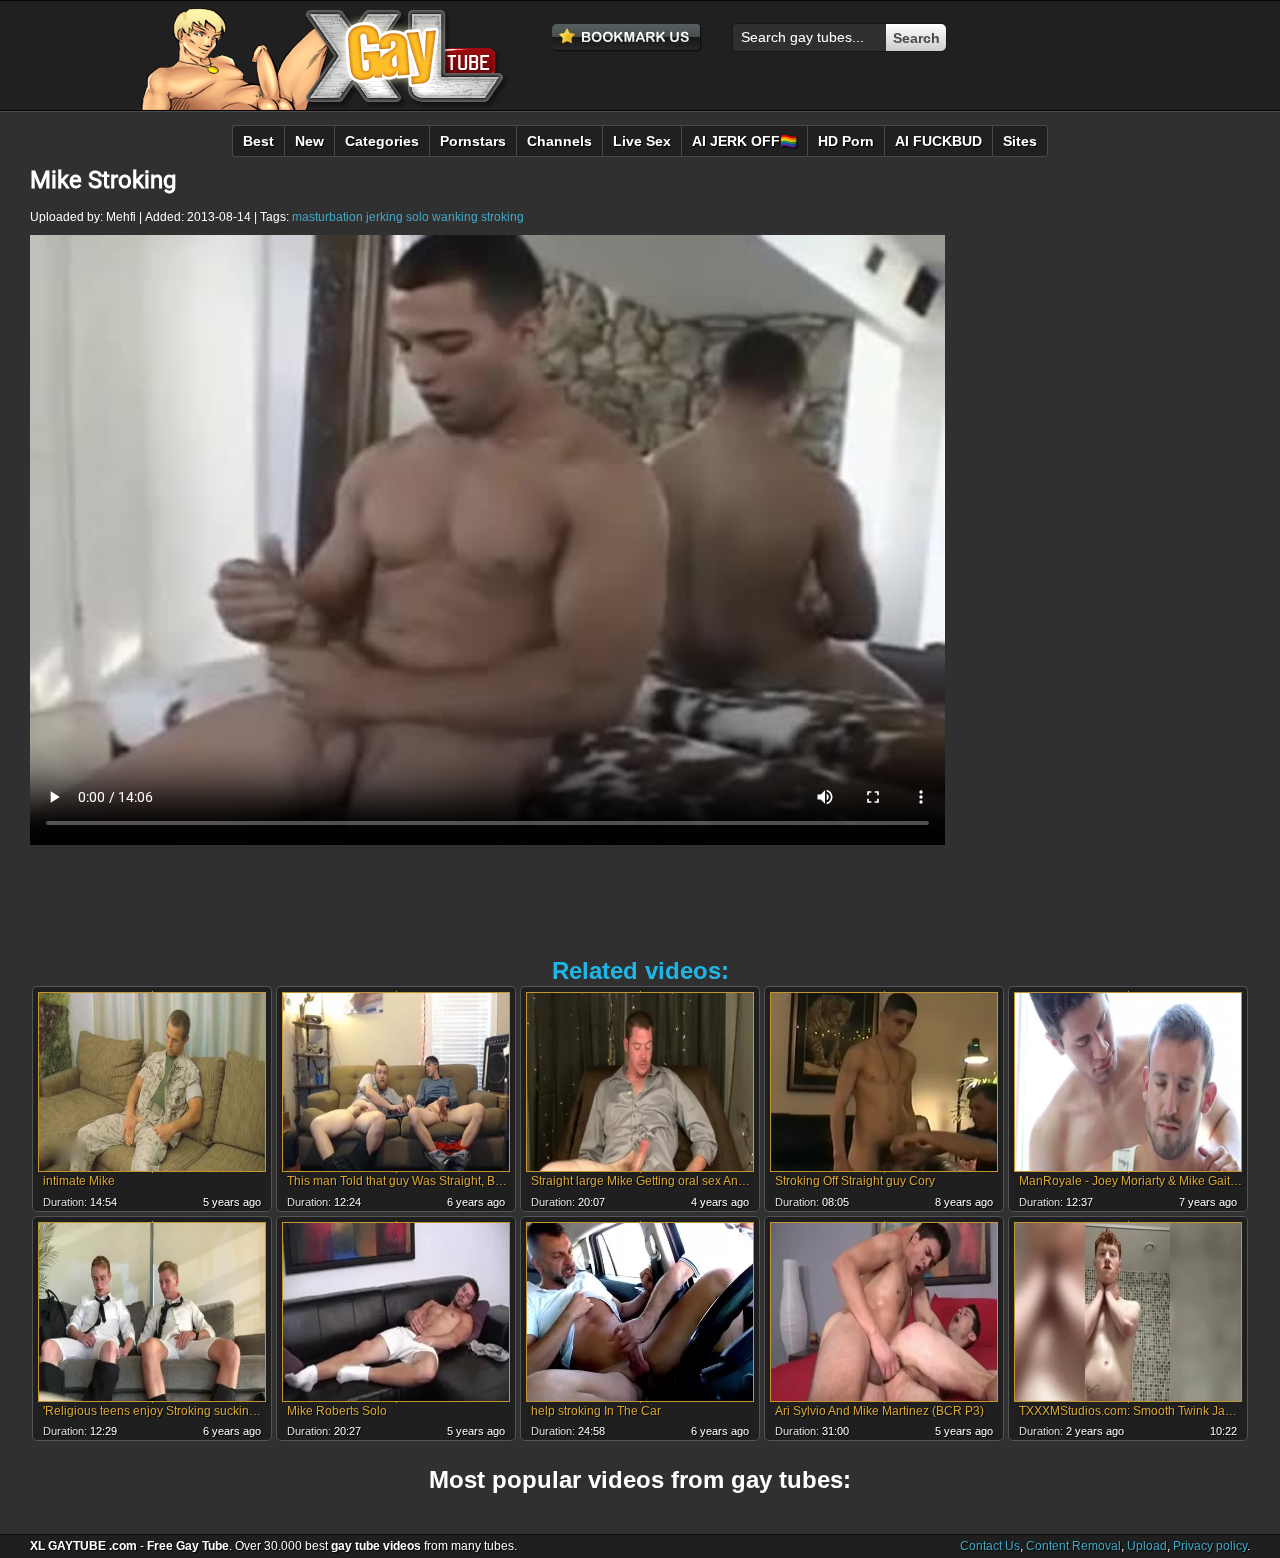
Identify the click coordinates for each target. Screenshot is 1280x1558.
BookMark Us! (627, 38)
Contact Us (990, 1546)
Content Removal (1073, 1546)
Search (916, 38)
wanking (455, 217)
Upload (1147, 1546)
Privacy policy (1210, 1546)
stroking (502, 217)
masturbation (327, 217)
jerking (384, 217)
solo (417, 217)
